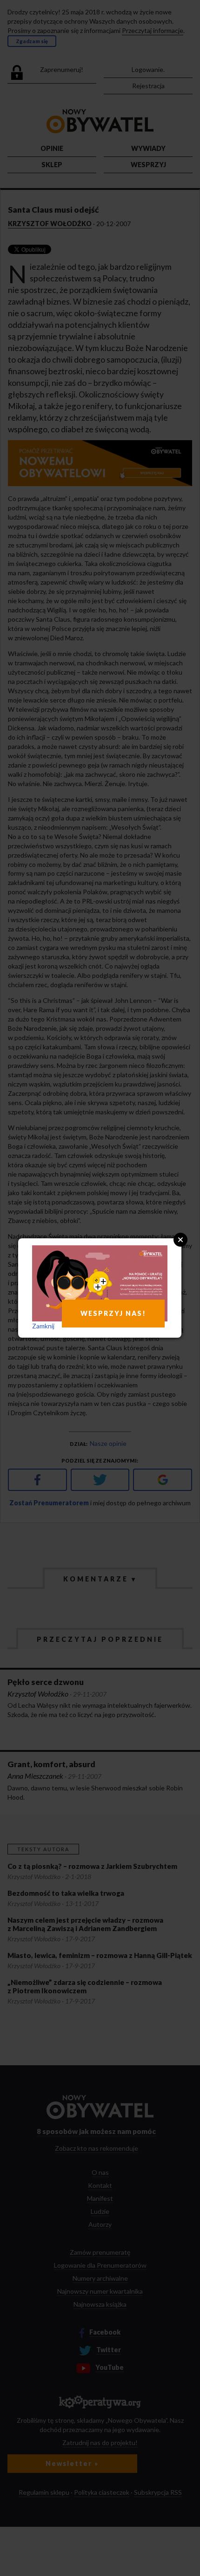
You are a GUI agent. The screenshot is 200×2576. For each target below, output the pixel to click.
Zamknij (43, 1326)
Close (180, 1240)
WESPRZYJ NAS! (113, 1313)
